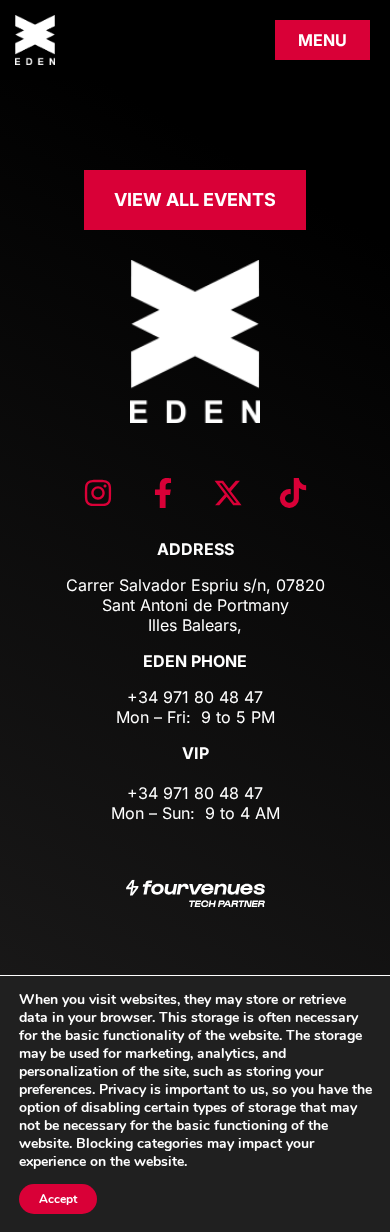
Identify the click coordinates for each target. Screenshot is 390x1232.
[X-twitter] (228, 493)
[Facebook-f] (163, 493)
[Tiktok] (293, 493)
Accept (58, 1199)
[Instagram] (98, 493)
